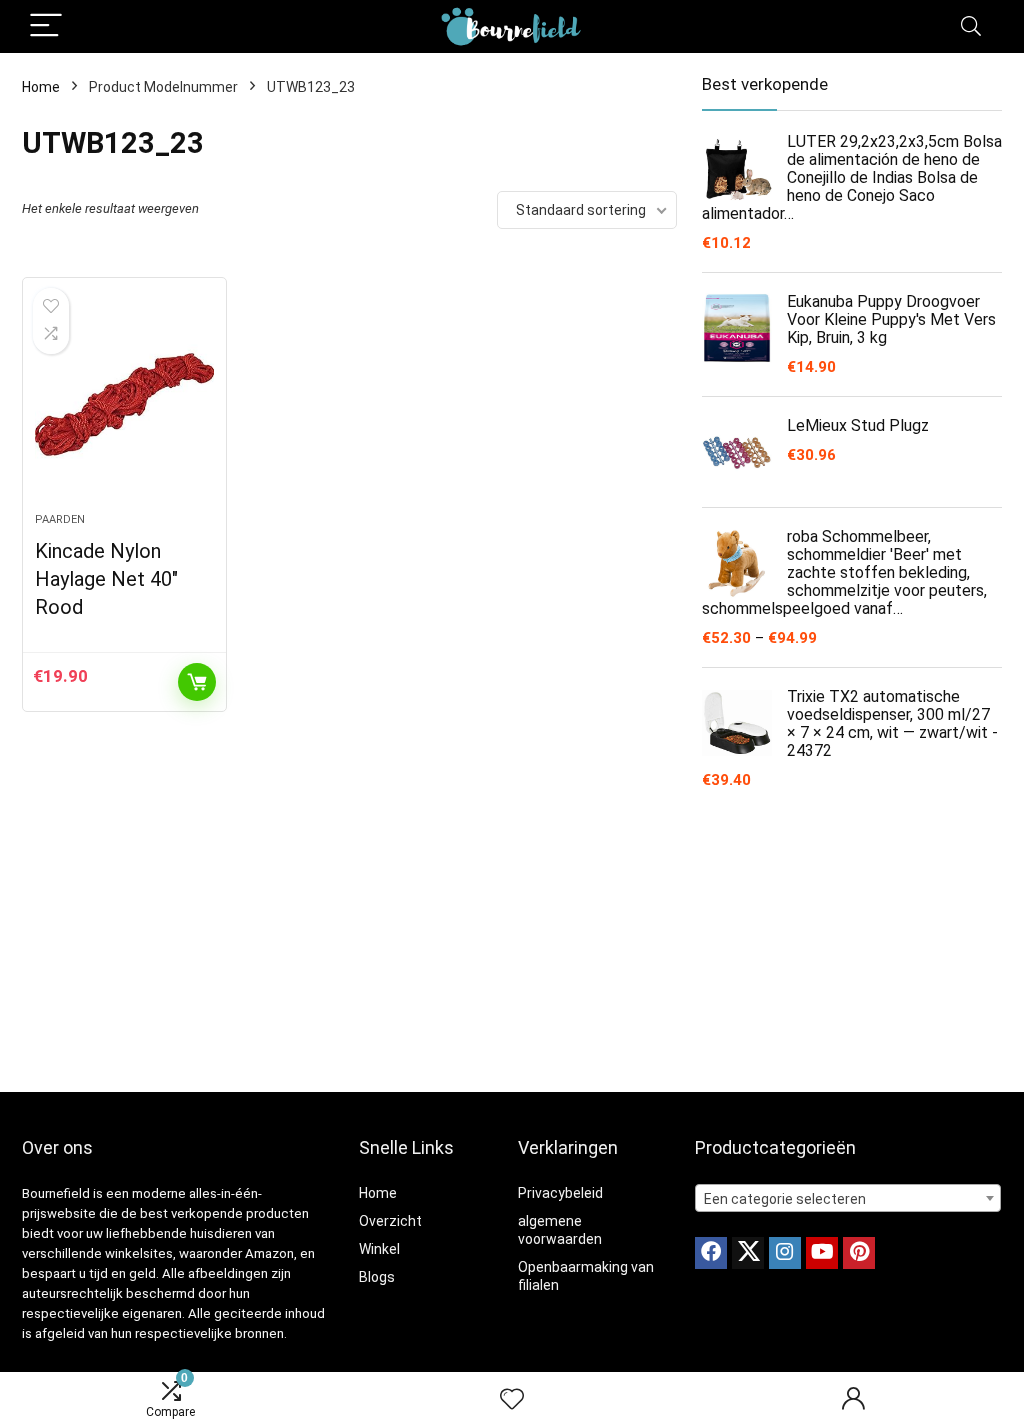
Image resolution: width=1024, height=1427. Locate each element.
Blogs (377, 1277)
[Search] (971, 26)
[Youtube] (822, 1253)
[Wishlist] (512, 1400)
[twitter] (748, 1253)
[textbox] (848, 1199)
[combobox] (848, 1198)
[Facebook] (711, 1253)
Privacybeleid (560, 1193)
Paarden (60, 519)
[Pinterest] (859, 1253)
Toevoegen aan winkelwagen (197, 682)
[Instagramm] (785, 1253)
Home (41, 87)
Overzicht (390, 1221)
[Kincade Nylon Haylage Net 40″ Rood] (124, 405)
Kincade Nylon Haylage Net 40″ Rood (106, 579)
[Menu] (46, 26)
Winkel (379, 1249)
